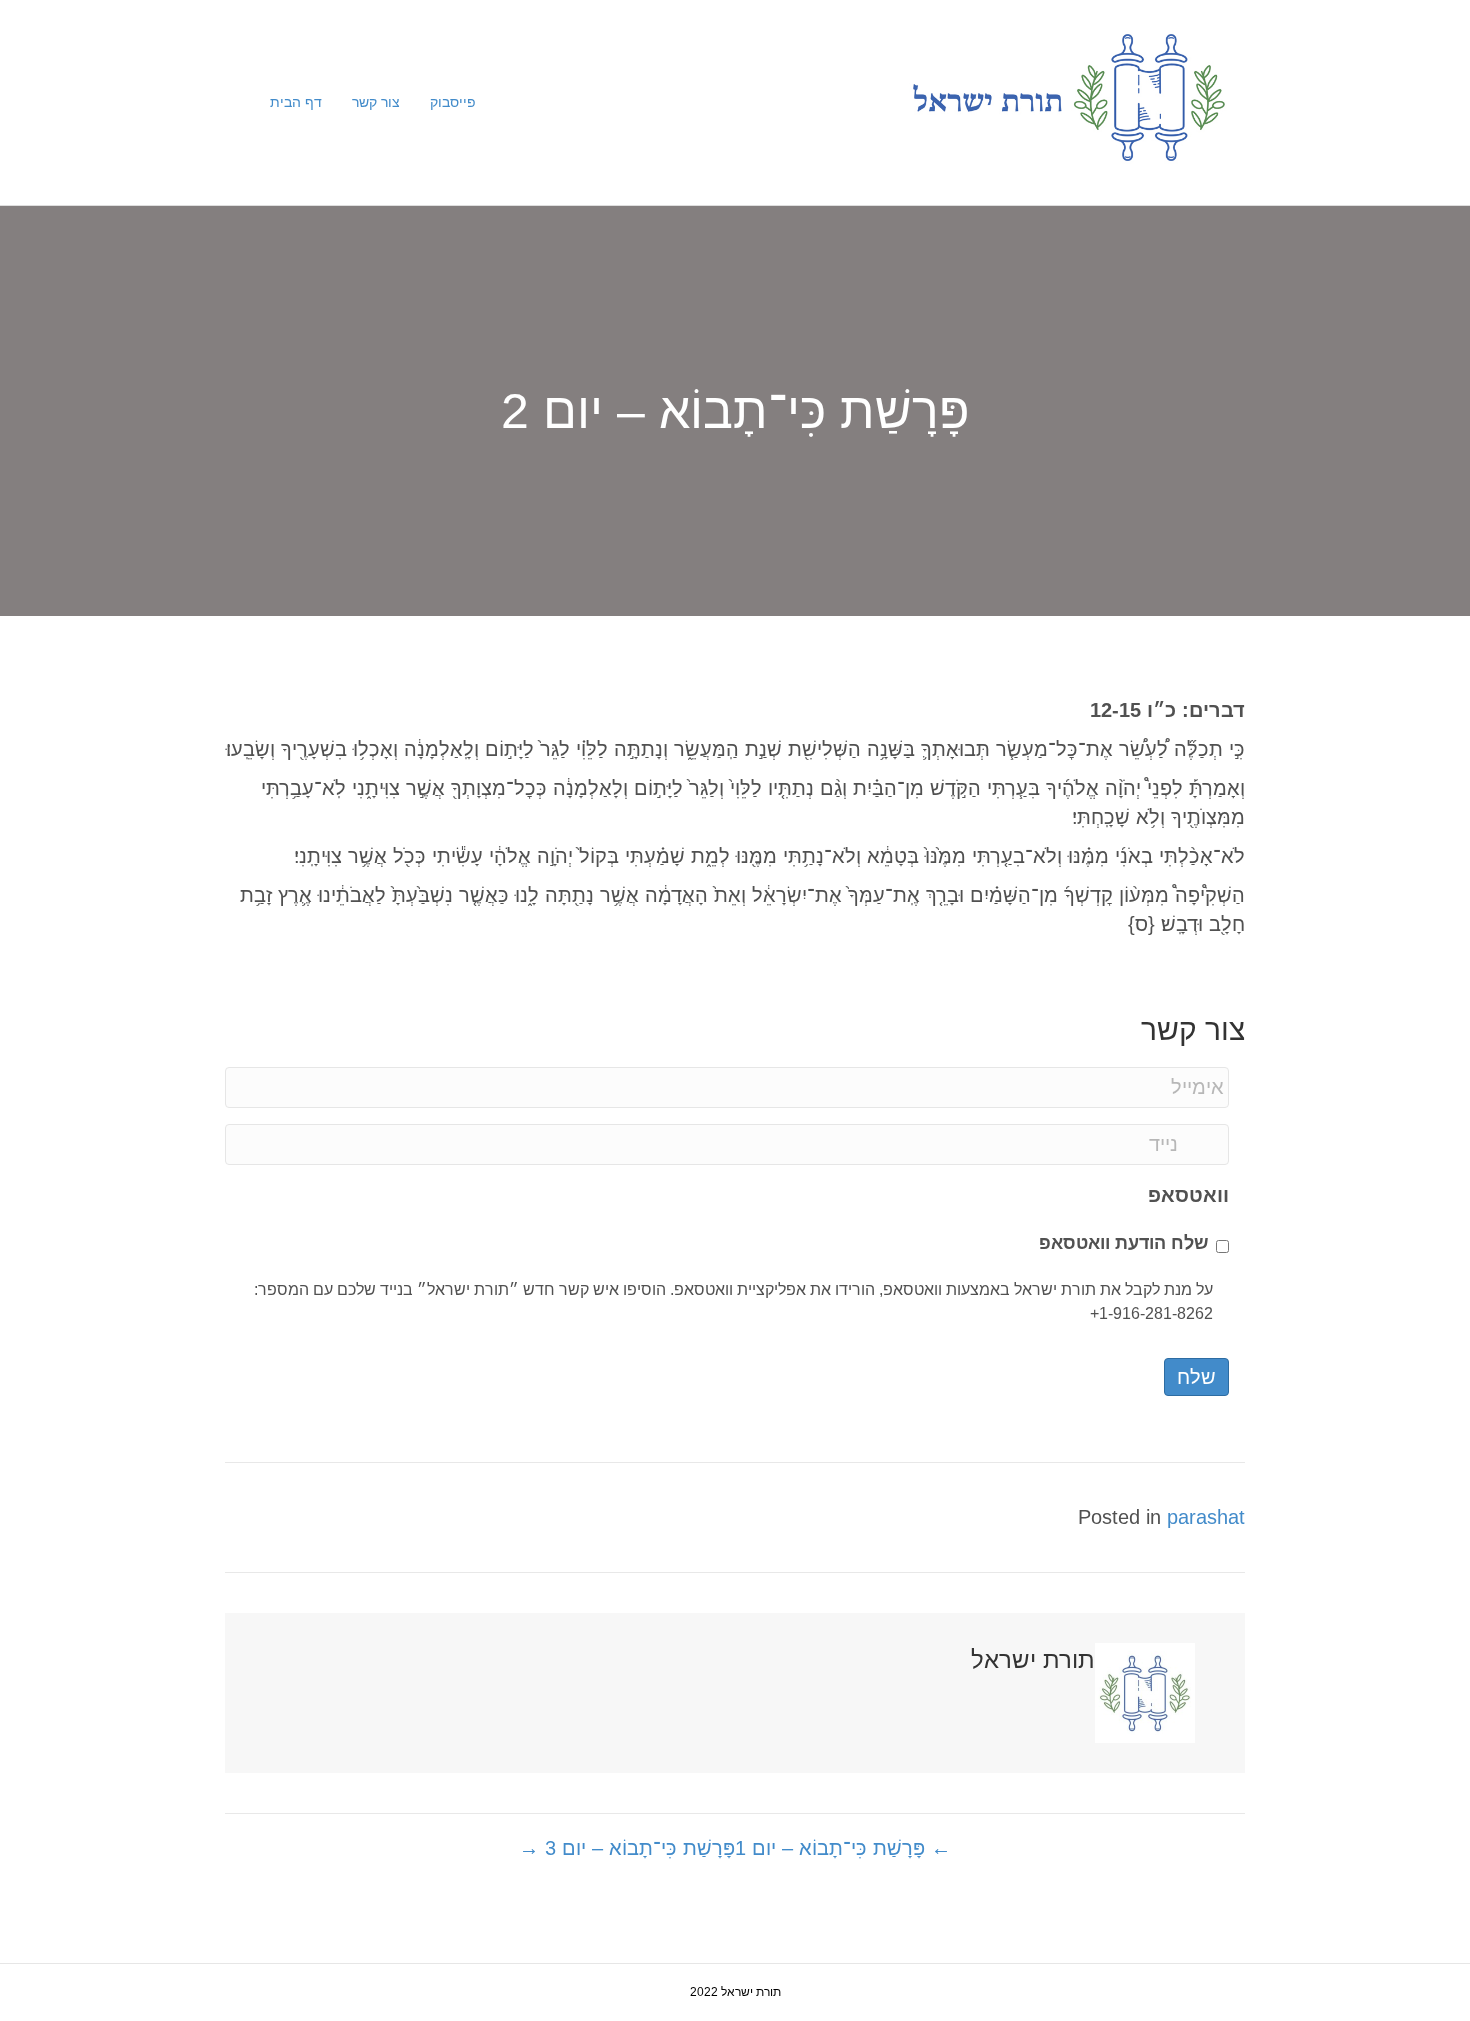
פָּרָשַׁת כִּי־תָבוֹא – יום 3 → (627, 1848)
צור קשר (376, 102)
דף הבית (296, 102)
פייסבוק (453, 102)
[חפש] (247, 102)
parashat (1206, 1517)
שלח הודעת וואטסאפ (1124, 1243)
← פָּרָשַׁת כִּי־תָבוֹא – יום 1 (843, 1848)
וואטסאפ (1188, 1195)
